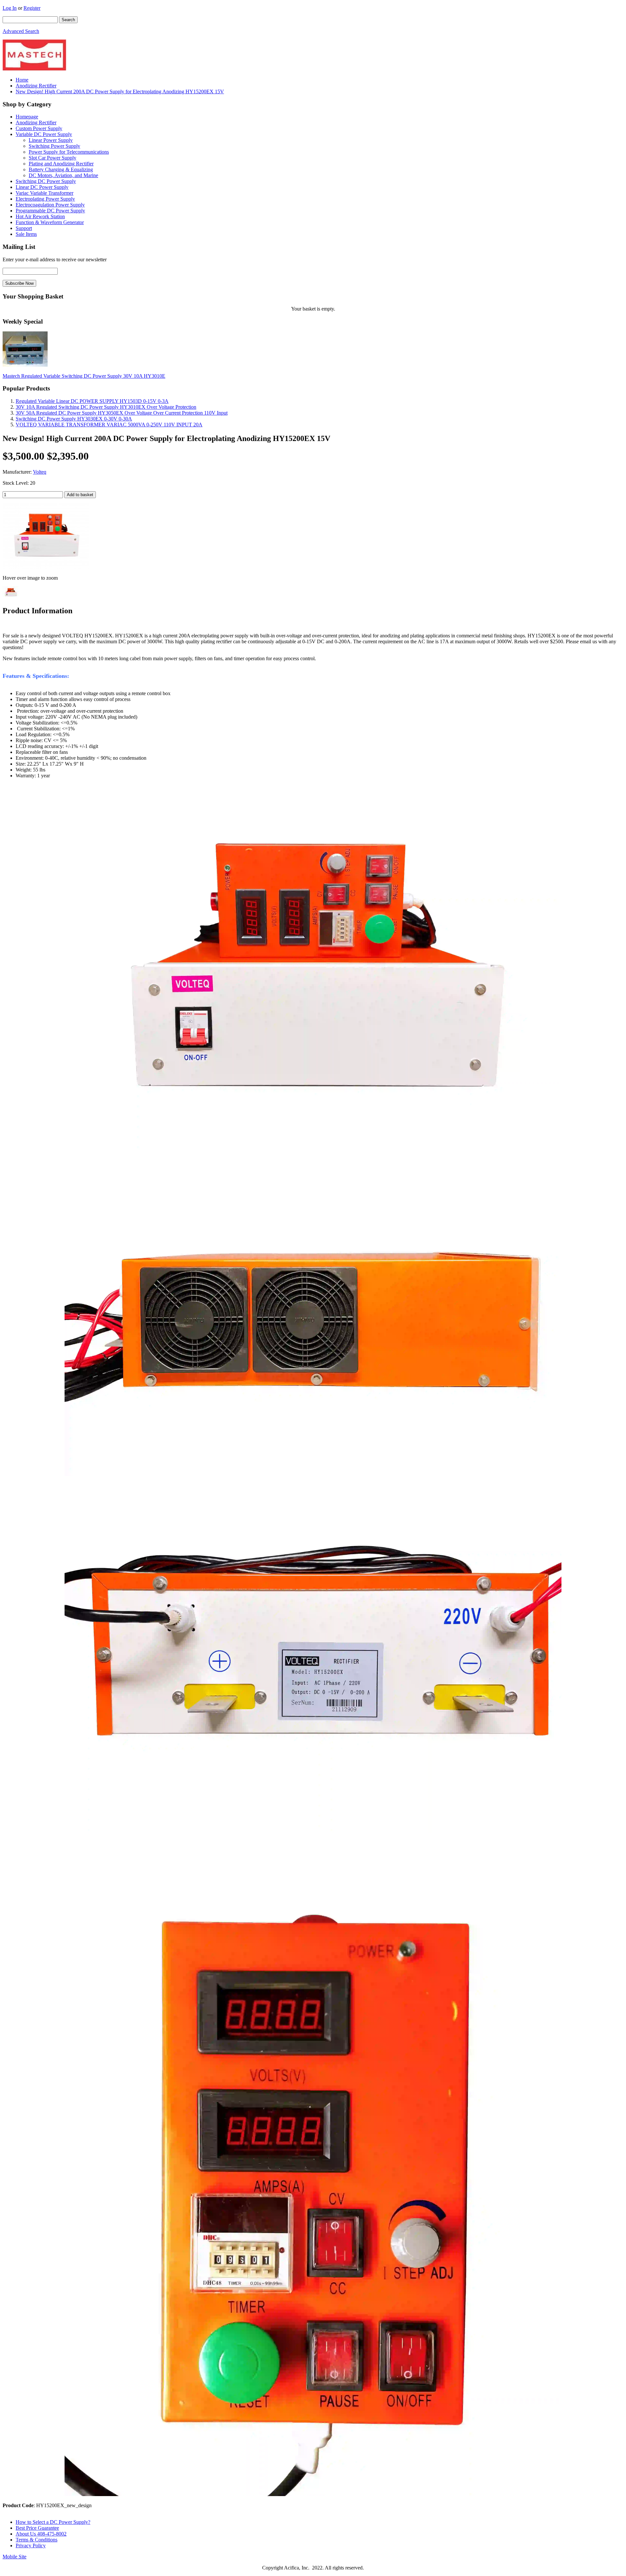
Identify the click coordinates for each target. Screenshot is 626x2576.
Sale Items (26, 234)
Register (32, 8)
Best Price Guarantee (37, 2528)
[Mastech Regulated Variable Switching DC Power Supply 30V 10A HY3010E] (25, 365)
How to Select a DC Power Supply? (53, 2522)
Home (22, 80)
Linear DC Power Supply (42, 187)
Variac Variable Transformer (45, 193)
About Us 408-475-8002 (41, 2534)
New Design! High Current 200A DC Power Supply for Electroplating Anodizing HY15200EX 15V (120, 91)
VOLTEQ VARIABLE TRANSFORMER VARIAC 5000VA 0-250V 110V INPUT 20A (109, 425)
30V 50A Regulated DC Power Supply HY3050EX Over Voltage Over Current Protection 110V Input (122, 413)
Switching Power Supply (54, 146)
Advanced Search (21, 31)
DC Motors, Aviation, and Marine (63, 175)
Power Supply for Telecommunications (69, 152)
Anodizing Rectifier (36, 86)
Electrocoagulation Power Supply (50, 205)
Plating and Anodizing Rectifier (61, 164)
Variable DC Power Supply (44, 134)
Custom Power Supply (39, 128)
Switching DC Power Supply (46, 181)
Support (24, 228)
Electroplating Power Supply (45, 199)
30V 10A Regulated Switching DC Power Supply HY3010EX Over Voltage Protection (106, 407)
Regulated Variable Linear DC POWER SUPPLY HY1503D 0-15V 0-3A (92, 401)
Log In (10, 8)
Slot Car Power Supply (52, 158)
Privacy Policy (31, 2546)
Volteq (40, 472)
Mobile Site (15, 2557)
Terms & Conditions (37, 2540)
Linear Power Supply (51, 140)
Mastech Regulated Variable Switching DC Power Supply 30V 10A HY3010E (84, 376)
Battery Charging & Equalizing (61, 169)
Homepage (27, 117)
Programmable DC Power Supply (50, 211)
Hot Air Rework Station (40, 216)
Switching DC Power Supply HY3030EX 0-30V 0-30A (74, 419)
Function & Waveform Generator (50, 222)
